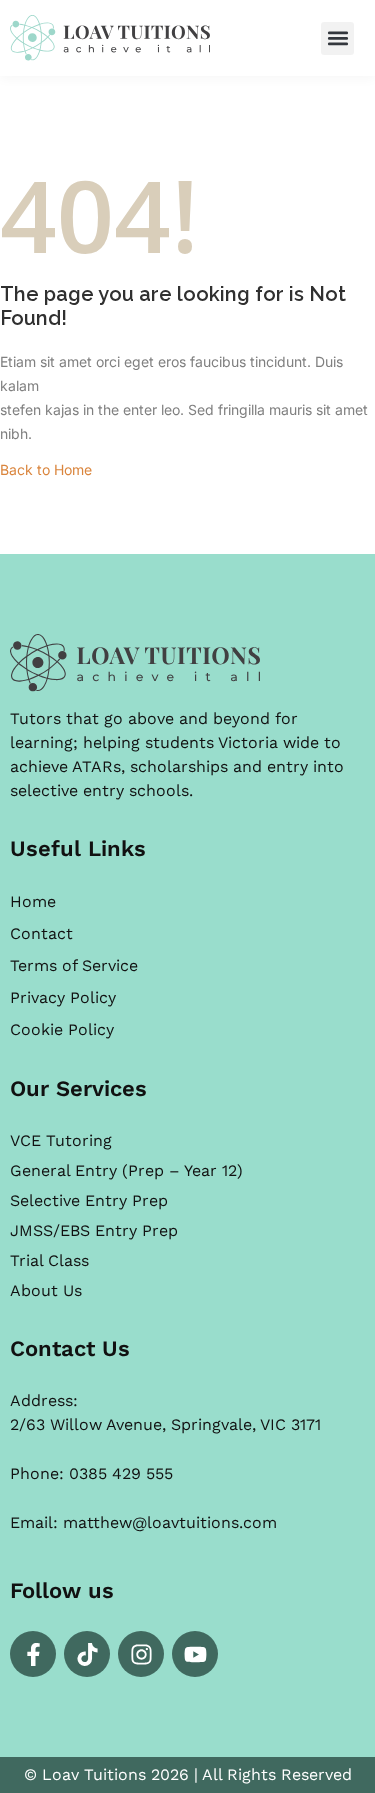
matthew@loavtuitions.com (170, 1522)
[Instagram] (141, 1654)
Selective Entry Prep (89, 1200)
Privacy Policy (63, 997)
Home (33, 901)
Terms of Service (74, 965)
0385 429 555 (121, 1473)
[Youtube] (195, 1654)
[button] (337, 38)
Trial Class (49, 1260)
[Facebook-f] (33, 1654)
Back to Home (46, 469)
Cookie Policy (62, 1029)
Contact (41, 933)
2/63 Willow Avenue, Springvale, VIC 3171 (165, 1424)
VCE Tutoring (61, 1140)
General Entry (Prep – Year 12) (126, 1170)
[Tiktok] (87, 1654)
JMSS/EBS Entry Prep (94, 1230)
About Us (46, 1290)
